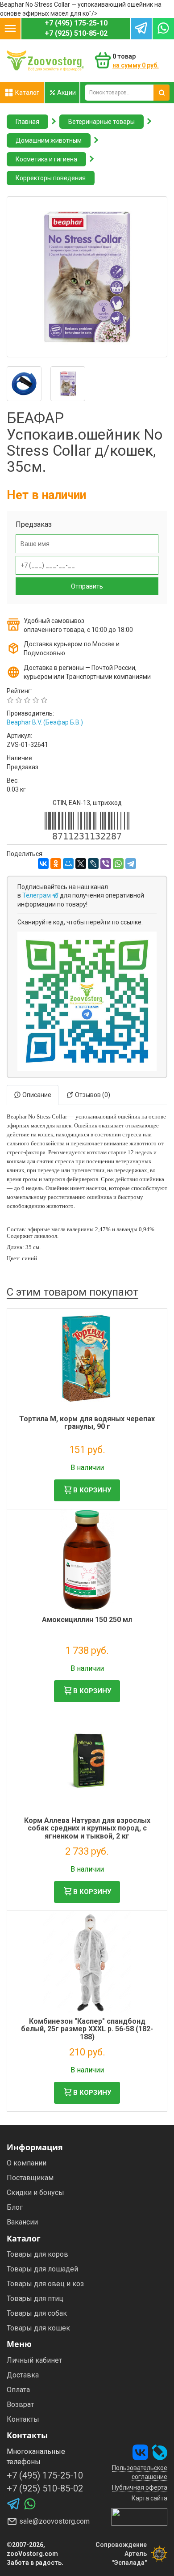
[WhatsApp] (118, 864)
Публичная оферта (140, 2487)
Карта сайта (149, 2498)
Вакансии (22, 2222)
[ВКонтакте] (43, 864)
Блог (15, 2207)
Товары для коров (37, 2254)
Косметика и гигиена (46, 159)
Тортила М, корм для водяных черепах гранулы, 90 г (87, 1423)
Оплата (18, 2390)
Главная (27, 122)
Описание (36, 1095)
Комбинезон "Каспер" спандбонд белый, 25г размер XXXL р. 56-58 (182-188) (87, 2029)
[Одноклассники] (56, 864)
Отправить (87, 586)
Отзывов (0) (92, 1095)
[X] (81, 864)
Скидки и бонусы (35, 2193)
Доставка (23, 2375)
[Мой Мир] (68, 864)
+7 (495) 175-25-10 (76, 23)
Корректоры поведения (51, 178)
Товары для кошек (38, 2328)
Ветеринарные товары (101, 122)
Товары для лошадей (42, 2269)
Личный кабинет (34, 2360)
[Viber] (106, 864)
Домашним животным (49, 140)
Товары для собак (37, 2313)
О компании (27, 2163)
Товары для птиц (35, 2298)
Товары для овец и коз (45, 2284)
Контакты (23, 2419)
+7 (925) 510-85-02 (76, 33)
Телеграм (37, 895)
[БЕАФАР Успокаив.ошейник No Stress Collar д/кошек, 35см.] (87, 277)
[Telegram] (131, 864)
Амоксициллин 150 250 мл (87, 1620)
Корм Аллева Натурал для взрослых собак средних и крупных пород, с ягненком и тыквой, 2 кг (87, 1828)
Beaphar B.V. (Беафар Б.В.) (45, 722)
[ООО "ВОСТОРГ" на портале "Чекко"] (139, 2517)
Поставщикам (30, 2178)
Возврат (20, 2404)
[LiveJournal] (93, 864)
